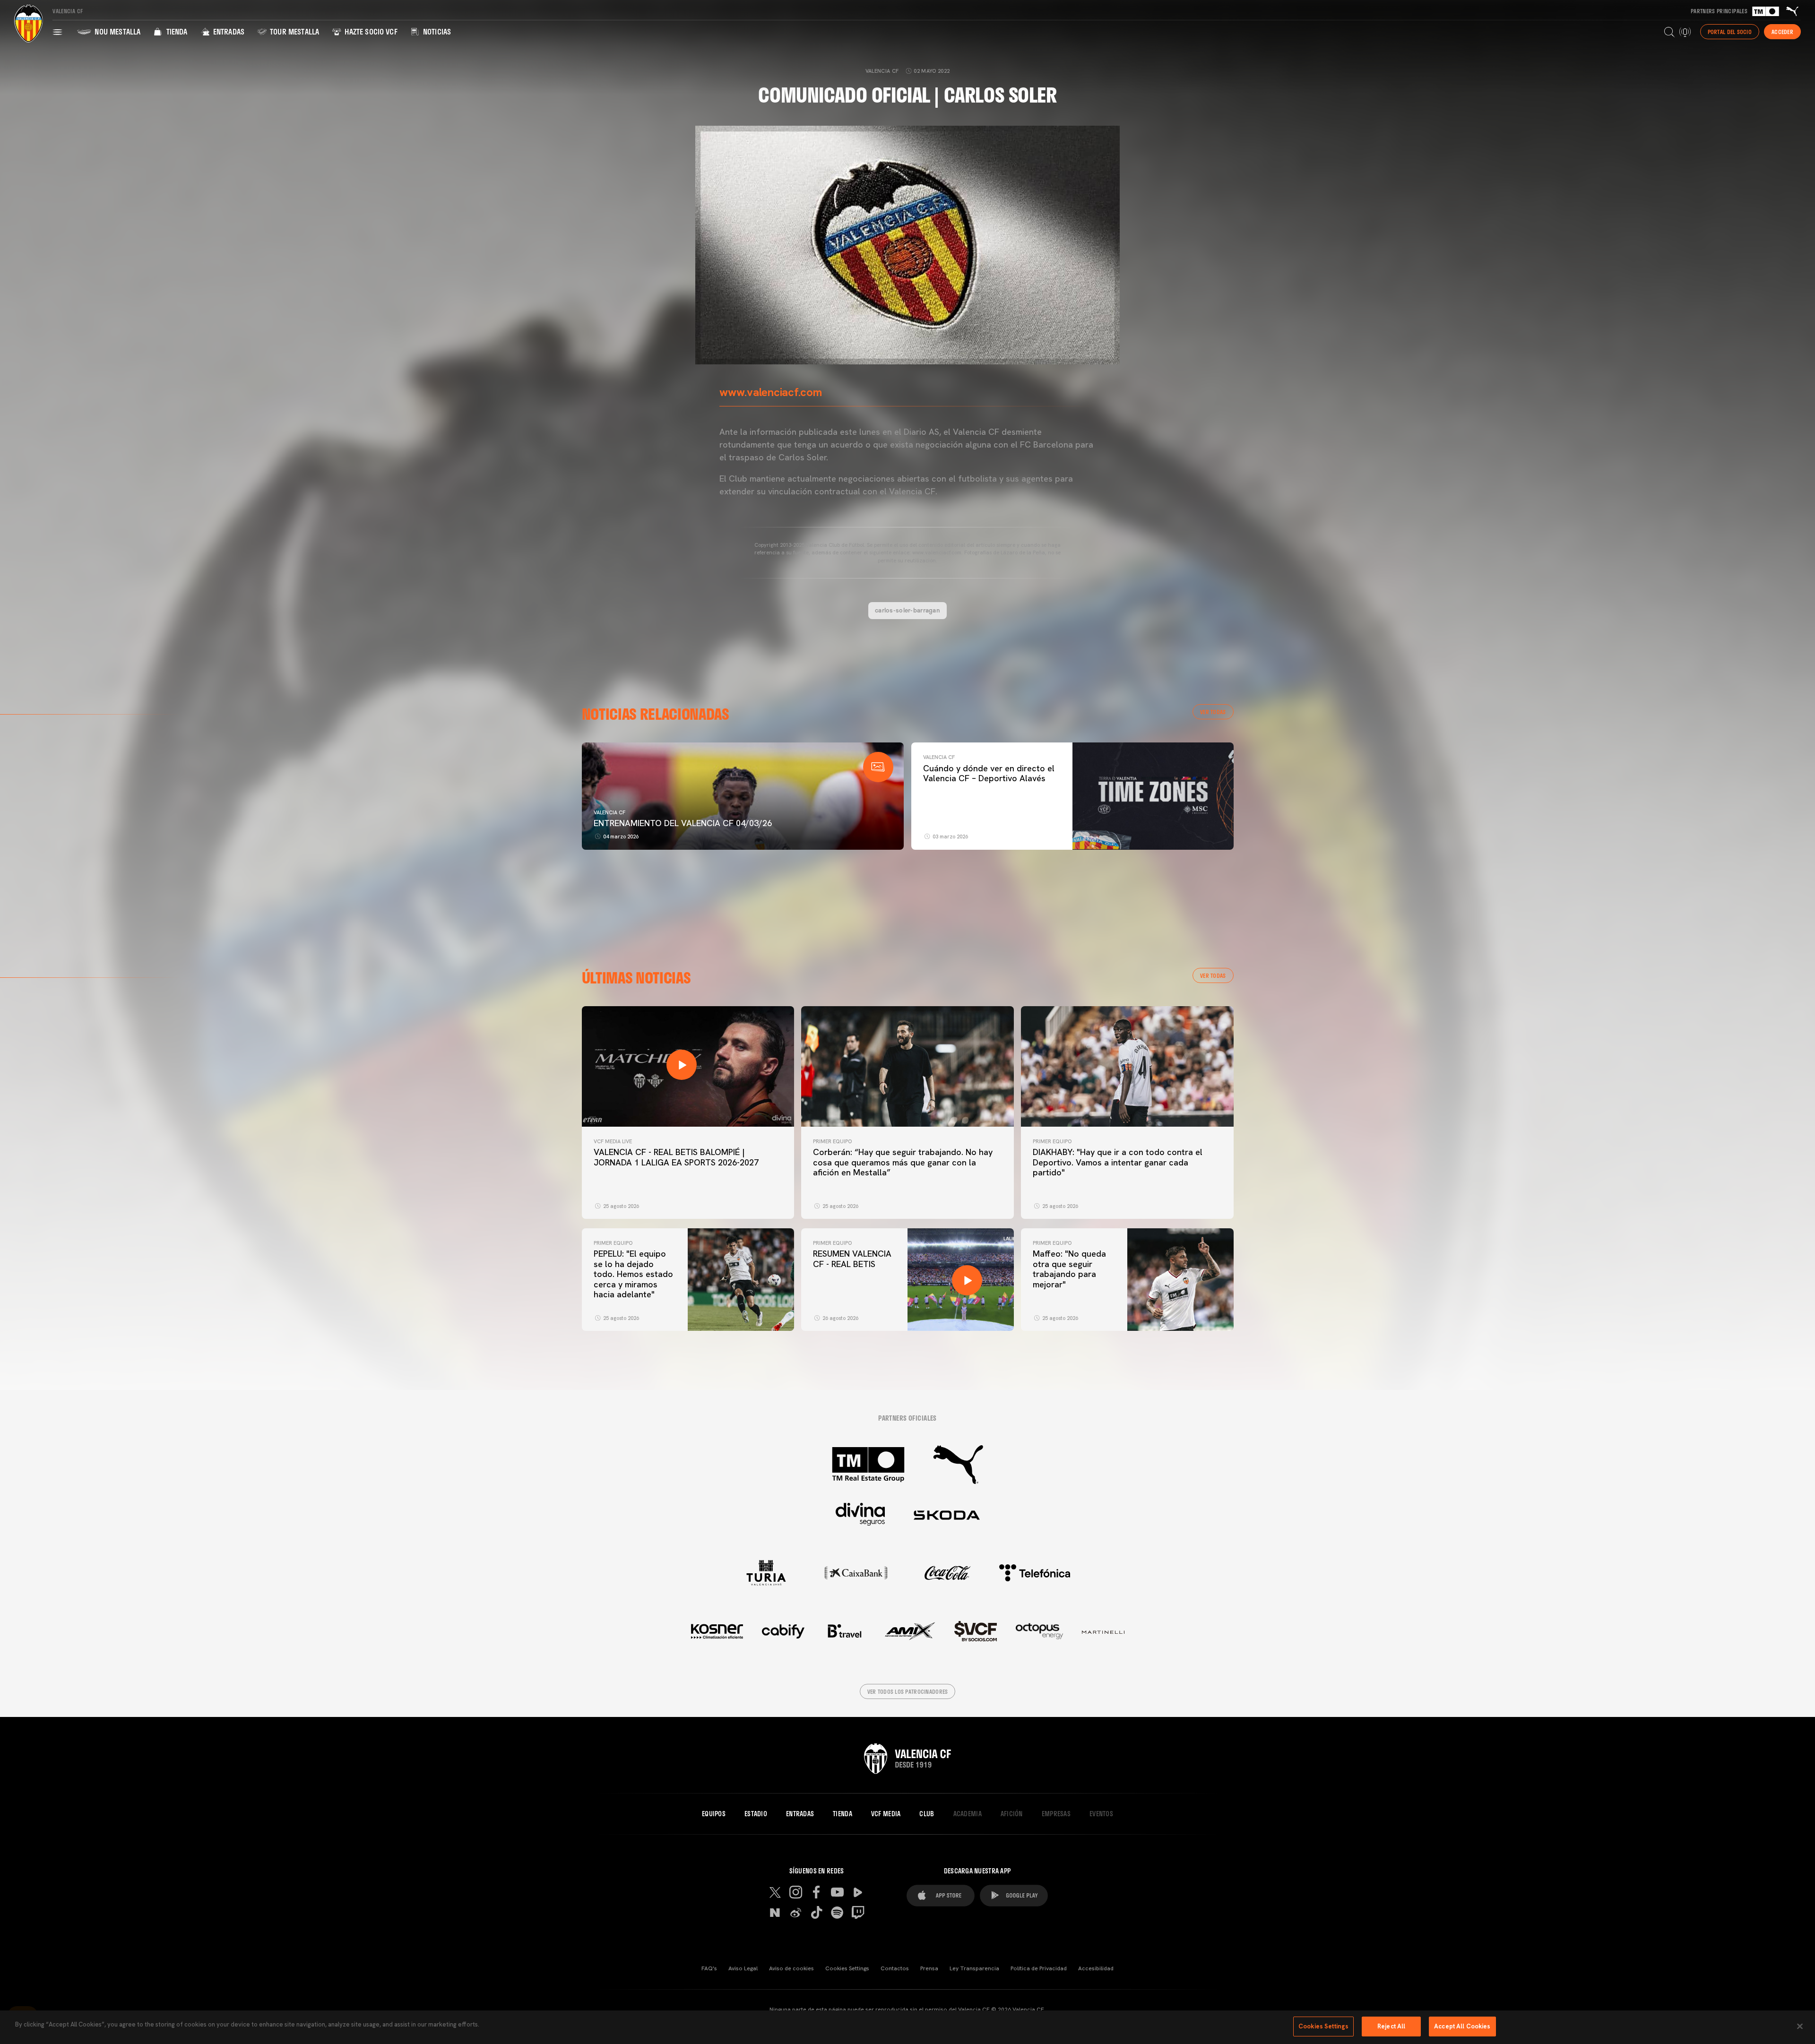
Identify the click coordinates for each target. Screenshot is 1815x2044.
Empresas (1056, 1814)
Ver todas (1213, 712)
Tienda (176, 31)
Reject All (1391, 2026)
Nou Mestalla (117, 31)
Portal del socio (1730, 32)
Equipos (714, 1814)
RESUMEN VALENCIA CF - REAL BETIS (852, 1259)
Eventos (1101, 1814)
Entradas (228, 31)
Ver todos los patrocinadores (908, 1691)
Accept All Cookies (1462, 2026)
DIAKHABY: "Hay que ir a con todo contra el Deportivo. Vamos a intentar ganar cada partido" (1118, 1162)
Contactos (895, 1968)
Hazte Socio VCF (370, 31)
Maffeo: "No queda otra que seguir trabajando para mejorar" (1069, 1269)
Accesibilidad (1096, 1968)
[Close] (1800, 2026)
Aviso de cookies (791, 1968)
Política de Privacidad (1039, 1968)
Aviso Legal (743, 1968)
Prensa (929, 1968)
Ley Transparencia (974, 1968)
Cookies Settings (847, 1968)
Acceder (1782, 32)
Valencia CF (609, 812)
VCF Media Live (613, 1141)
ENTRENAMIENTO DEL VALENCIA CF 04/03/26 (683, 823)
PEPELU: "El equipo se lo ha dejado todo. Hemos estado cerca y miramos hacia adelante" (633, 1274)
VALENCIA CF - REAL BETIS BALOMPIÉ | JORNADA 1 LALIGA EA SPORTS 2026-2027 (676, 1157)
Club (927, 1814)
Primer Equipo (832, 1141)
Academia (968, 1814)
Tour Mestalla (294, 31)
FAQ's (709, 1968)
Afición (1012, 1814)
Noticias (436, 31)
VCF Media (886, 1814)
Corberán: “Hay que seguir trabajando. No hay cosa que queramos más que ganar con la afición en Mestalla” (903, 1162)
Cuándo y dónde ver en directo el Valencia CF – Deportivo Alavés (989, 773)
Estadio (756, 1814)
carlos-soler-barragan (907, 610)
